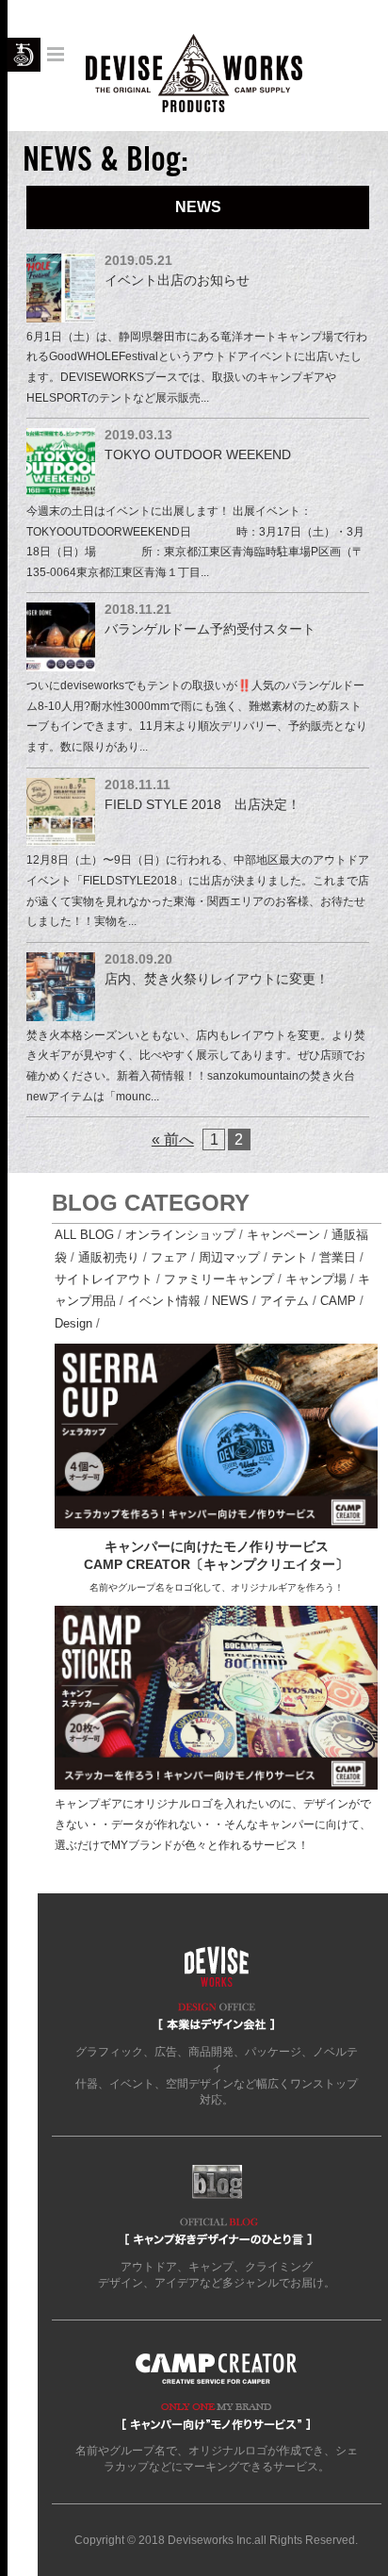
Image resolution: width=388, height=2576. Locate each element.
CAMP (338, 1301)
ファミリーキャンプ (219, 1279)
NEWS (230, 1301)
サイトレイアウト (104, 1279)
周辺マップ (229, 1257)
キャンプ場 (316, 1279)
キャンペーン (283, 1235)
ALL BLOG (84, 1235)
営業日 (338, 1257)
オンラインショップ (180, 1235)
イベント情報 (164, 1301)
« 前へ (173, 1139)
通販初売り (109, 1257)
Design (73, 1323)
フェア (169, 1257)
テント (290, 1257)
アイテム (284, 1301)
